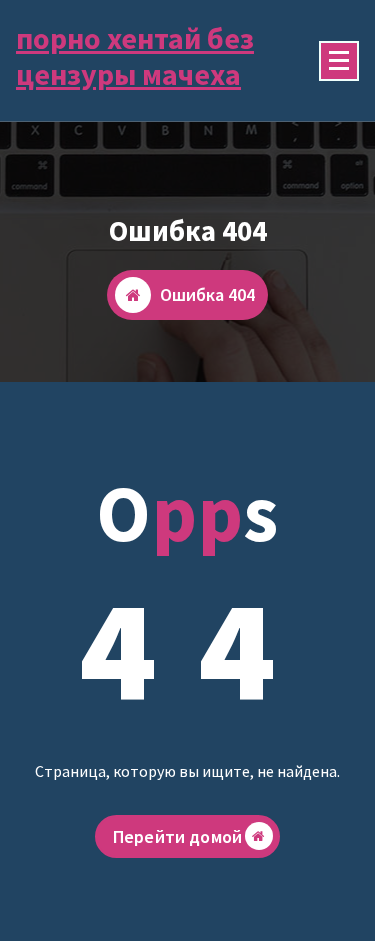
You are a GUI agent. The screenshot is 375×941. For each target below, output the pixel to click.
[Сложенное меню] (339, 61)
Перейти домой (177, 836)
